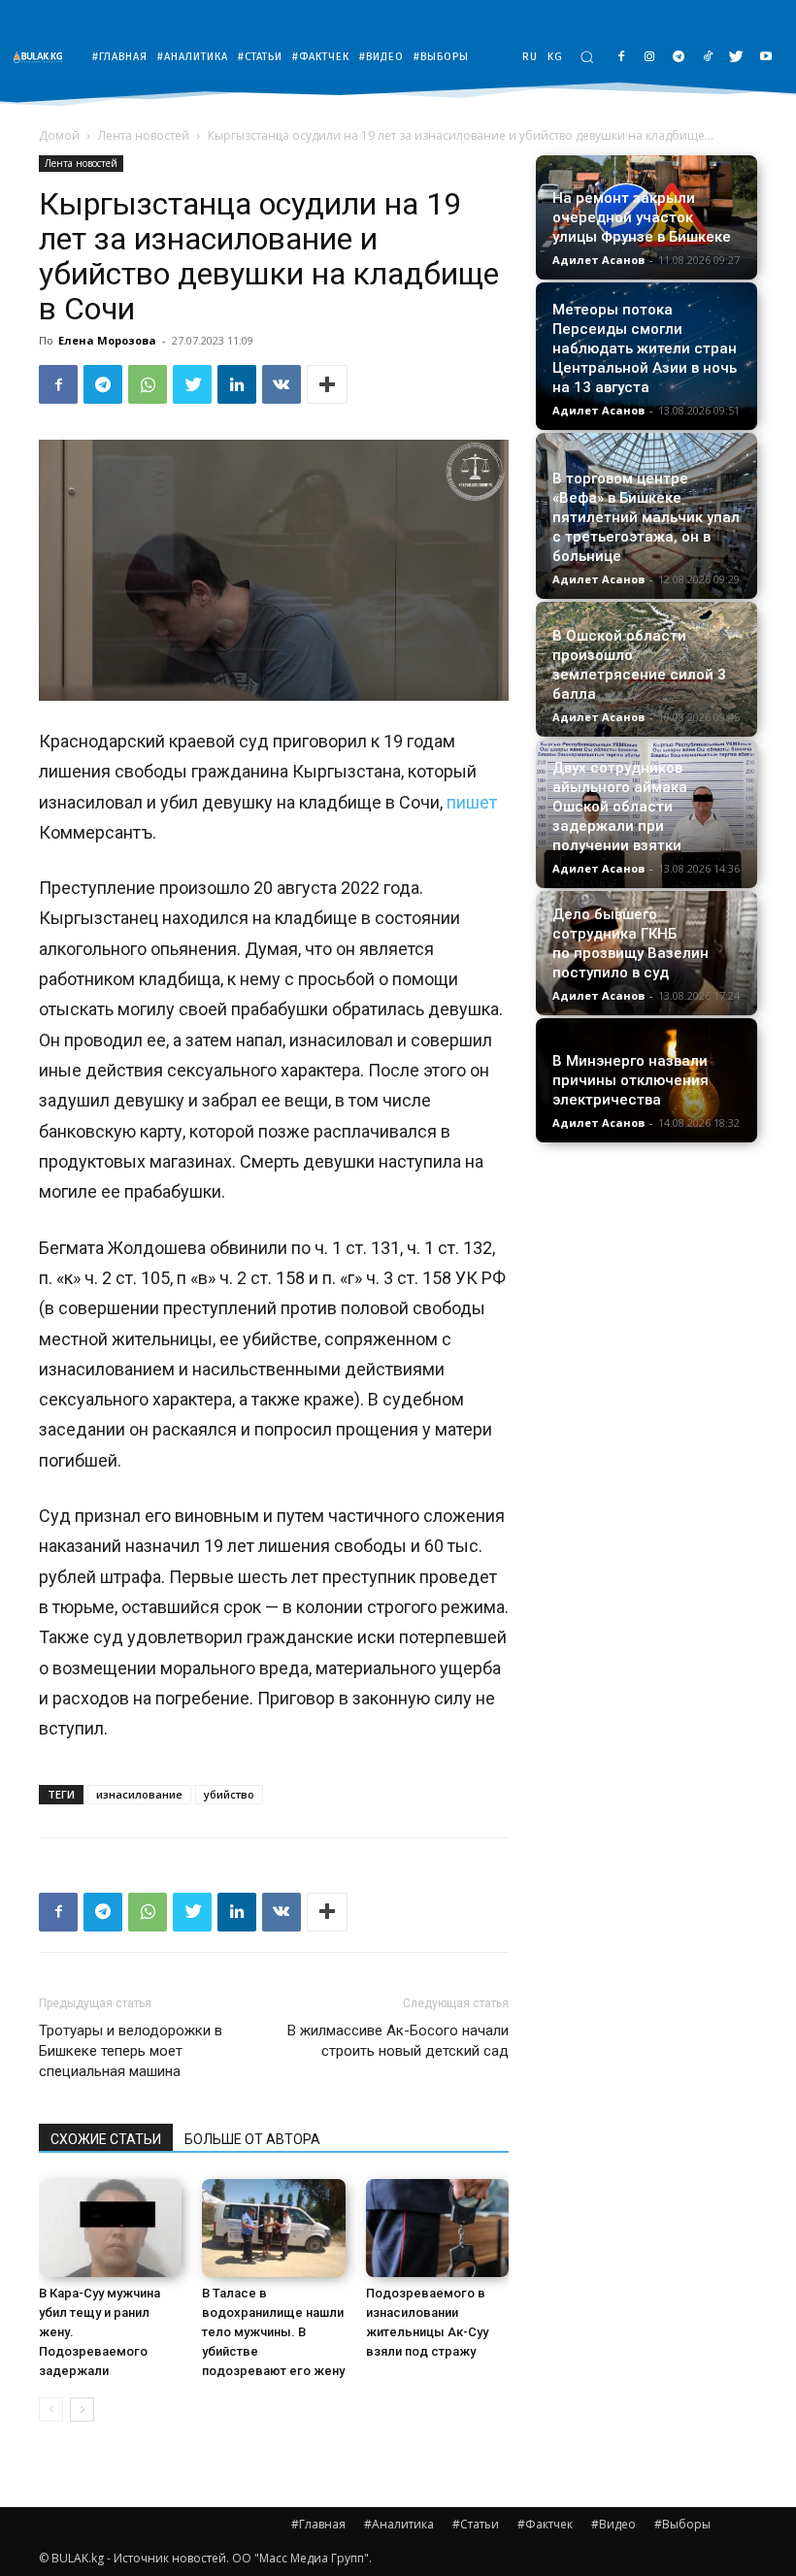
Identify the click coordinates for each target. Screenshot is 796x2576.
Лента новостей (144, 135)
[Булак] (43, 57)
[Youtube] (765, 58)
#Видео (614, 2524)
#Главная (318, 2524)
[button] (587, 57)
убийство (229, 1794)
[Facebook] (621, 58)
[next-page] (82, 2410)
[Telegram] (679, 58)
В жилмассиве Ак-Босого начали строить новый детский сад (398, 2041)
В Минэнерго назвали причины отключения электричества (630, 1080)
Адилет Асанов (598, 260)
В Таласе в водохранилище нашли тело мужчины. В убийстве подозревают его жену (273, 2332)
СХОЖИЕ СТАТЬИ (106, 2139)
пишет (472, 802)
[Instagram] (650, 58)
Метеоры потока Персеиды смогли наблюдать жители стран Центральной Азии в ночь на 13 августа (645, 348)
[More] (327, 384)
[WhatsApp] (148, 384)
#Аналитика (399, 2524)
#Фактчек (545, 2524)
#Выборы (682, 2524)
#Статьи (476, 2524)
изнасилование (139, 1794)
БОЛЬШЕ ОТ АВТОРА (252, 2139)
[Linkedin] (237, 384)
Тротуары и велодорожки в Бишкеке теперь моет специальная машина (131, 2051)
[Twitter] (736, 58)
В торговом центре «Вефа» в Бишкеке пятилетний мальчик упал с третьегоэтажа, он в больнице (646, 517)
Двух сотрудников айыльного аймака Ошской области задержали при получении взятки (620, 807)
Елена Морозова (107, 340)
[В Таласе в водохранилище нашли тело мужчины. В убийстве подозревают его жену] (273, 2228)
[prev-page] (51, 2410)
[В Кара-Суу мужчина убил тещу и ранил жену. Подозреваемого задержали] (110, 2228)
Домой (59, 135)
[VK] (282, 384)
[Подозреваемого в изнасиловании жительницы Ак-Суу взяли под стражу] (437, 2228)
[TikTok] (708, 58)
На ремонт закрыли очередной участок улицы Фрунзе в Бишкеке (642, 217)
